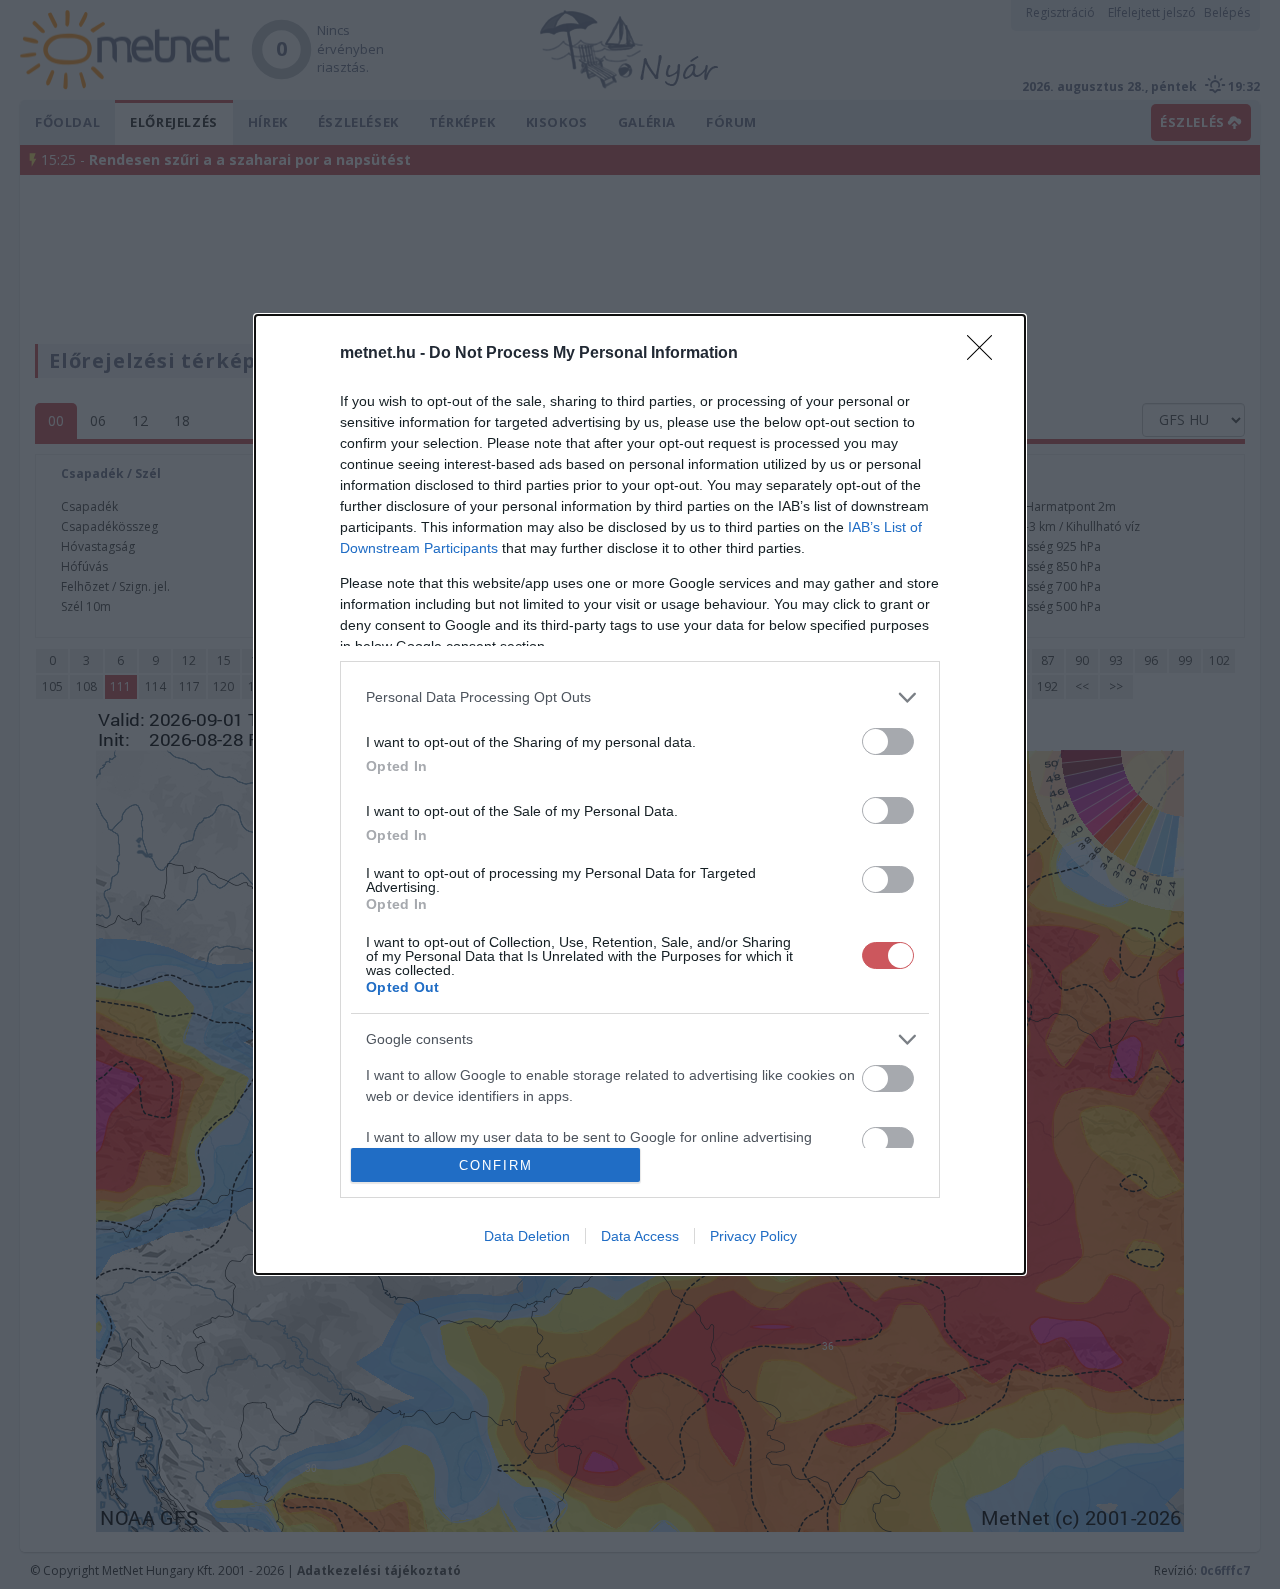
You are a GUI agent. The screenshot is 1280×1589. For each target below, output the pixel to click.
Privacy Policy (753, 1236)
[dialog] (640, 795)
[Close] (986, 354)
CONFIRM (496, 1165)
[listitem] (640, 697)
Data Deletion (527, 1236)
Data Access (640, 1236)
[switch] (888, 741)
